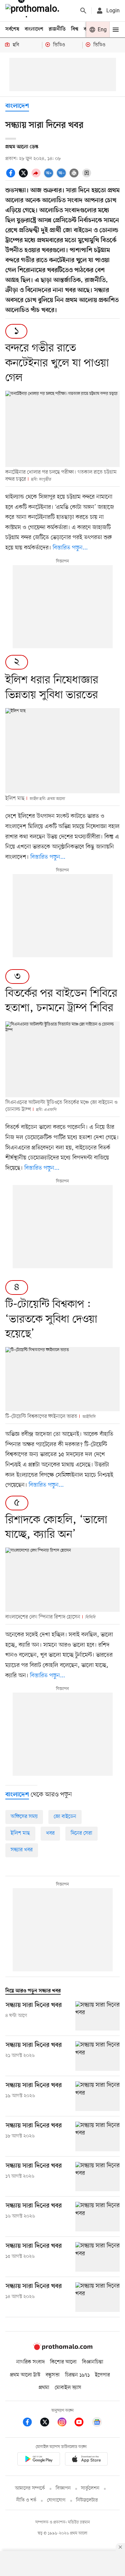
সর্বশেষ (12, 29)
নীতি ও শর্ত (26, 2500)
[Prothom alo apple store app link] (87, 2460)
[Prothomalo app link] (39, 2460)
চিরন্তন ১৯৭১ (77, 2375)
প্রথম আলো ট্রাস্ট (25, 2375)
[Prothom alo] (34, 11)
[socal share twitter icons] (24, 172)
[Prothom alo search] (83, 11)
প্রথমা (44, 2388)
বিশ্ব (75, 29)
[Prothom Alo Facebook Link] (31, 2423)
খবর (50, 1833)
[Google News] (97, 2423)
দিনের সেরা (81, 1833)
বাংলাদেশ (34, 29)
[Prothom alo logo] (63, 2349)
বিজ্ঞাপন (63, 2488)
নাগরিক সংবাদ (30, 2362)
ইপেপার (102, 2375)
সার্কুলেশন (90, 2488)
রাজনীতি (57, 29)
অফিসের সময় (24, 1817)
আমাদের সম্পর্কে (30, 2488)
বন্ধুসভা (53, 2375)
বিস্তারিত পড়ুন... (70, 548)
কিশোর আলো (63, 2362)
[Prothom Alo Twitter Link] (48, 2423)
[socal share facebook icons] (12, 172)
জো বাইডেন (65, 1817)
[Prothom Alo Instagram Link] (65, 2423)
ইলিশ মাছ (20, 1833)
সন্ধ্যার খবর (22, 1850)
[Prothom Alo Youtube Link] (82, 2423)
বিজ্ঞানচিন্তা (93, 2362)
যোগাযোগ (56, 2500)
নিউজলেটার (87, 2500)
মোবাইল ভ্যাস (68, 2388)
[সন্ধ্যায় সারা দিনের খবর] (97, 2016)
